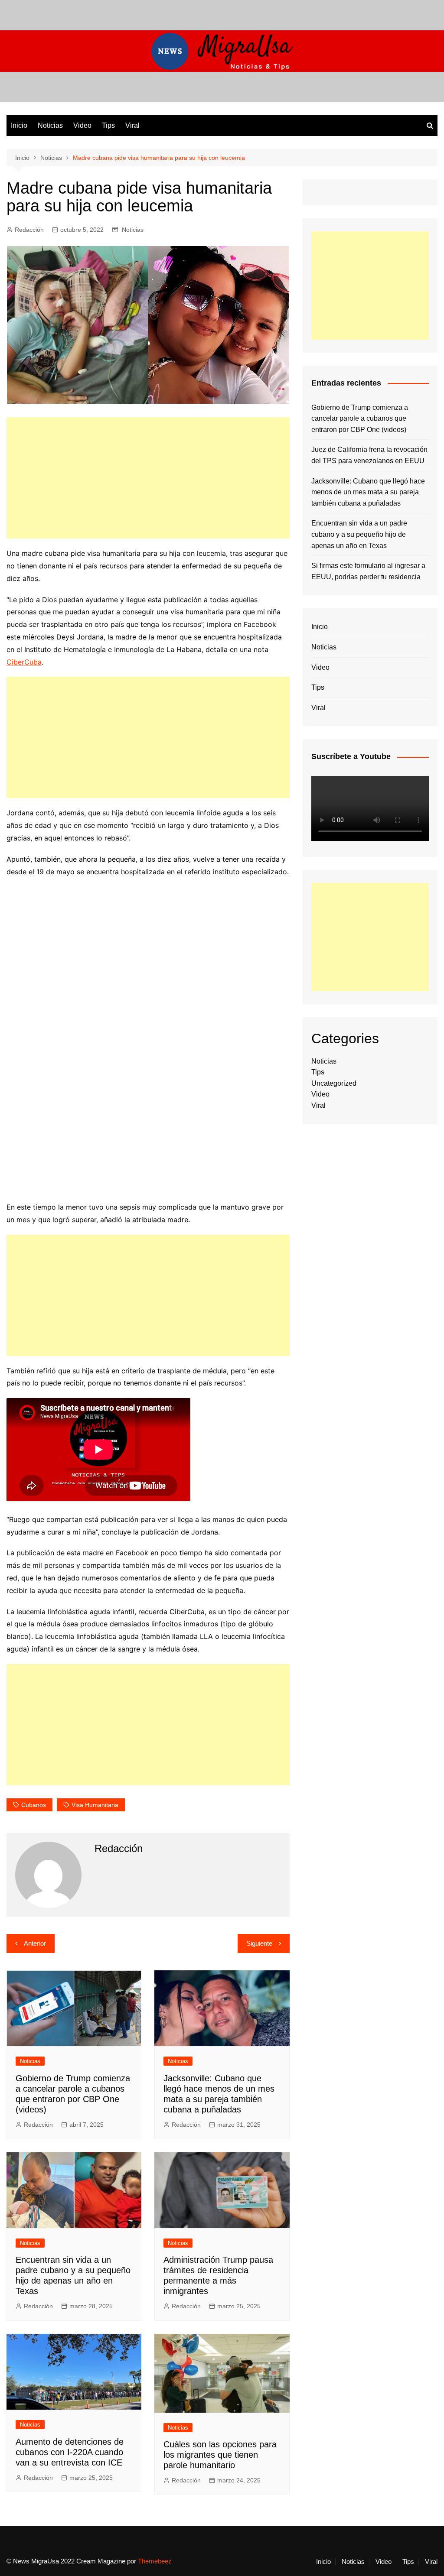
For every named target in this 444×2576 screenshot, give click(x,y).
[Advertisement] (148, 478)
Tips (108, 125)
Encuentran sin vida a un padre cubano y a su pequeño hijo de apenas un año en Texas (359, 534)
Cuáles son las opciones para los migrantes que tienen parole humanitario (220, 2455)
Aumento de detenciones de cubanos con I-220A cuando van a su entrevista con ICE (70, 2452)
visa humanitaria (95, 1805)
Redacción (29, 230)
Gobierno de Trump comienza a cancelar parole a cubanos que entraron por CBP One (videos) (360, 419)
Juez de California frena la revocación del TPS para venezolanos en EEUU (369, 455)
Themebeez (155, 2561)
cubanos (34, 1805)
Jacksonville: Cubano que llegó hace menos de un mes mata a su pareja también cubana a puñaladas (368, 492)
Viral (132, 125)
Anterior (35, 1943)
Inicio (19, 125)
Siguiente (259, 1943)
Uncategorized (334, 1083)
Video (82, 125)
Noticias (50, 125)
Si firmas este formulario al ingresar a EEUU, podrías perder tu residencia (368, 571)
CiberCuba (24, 662)
